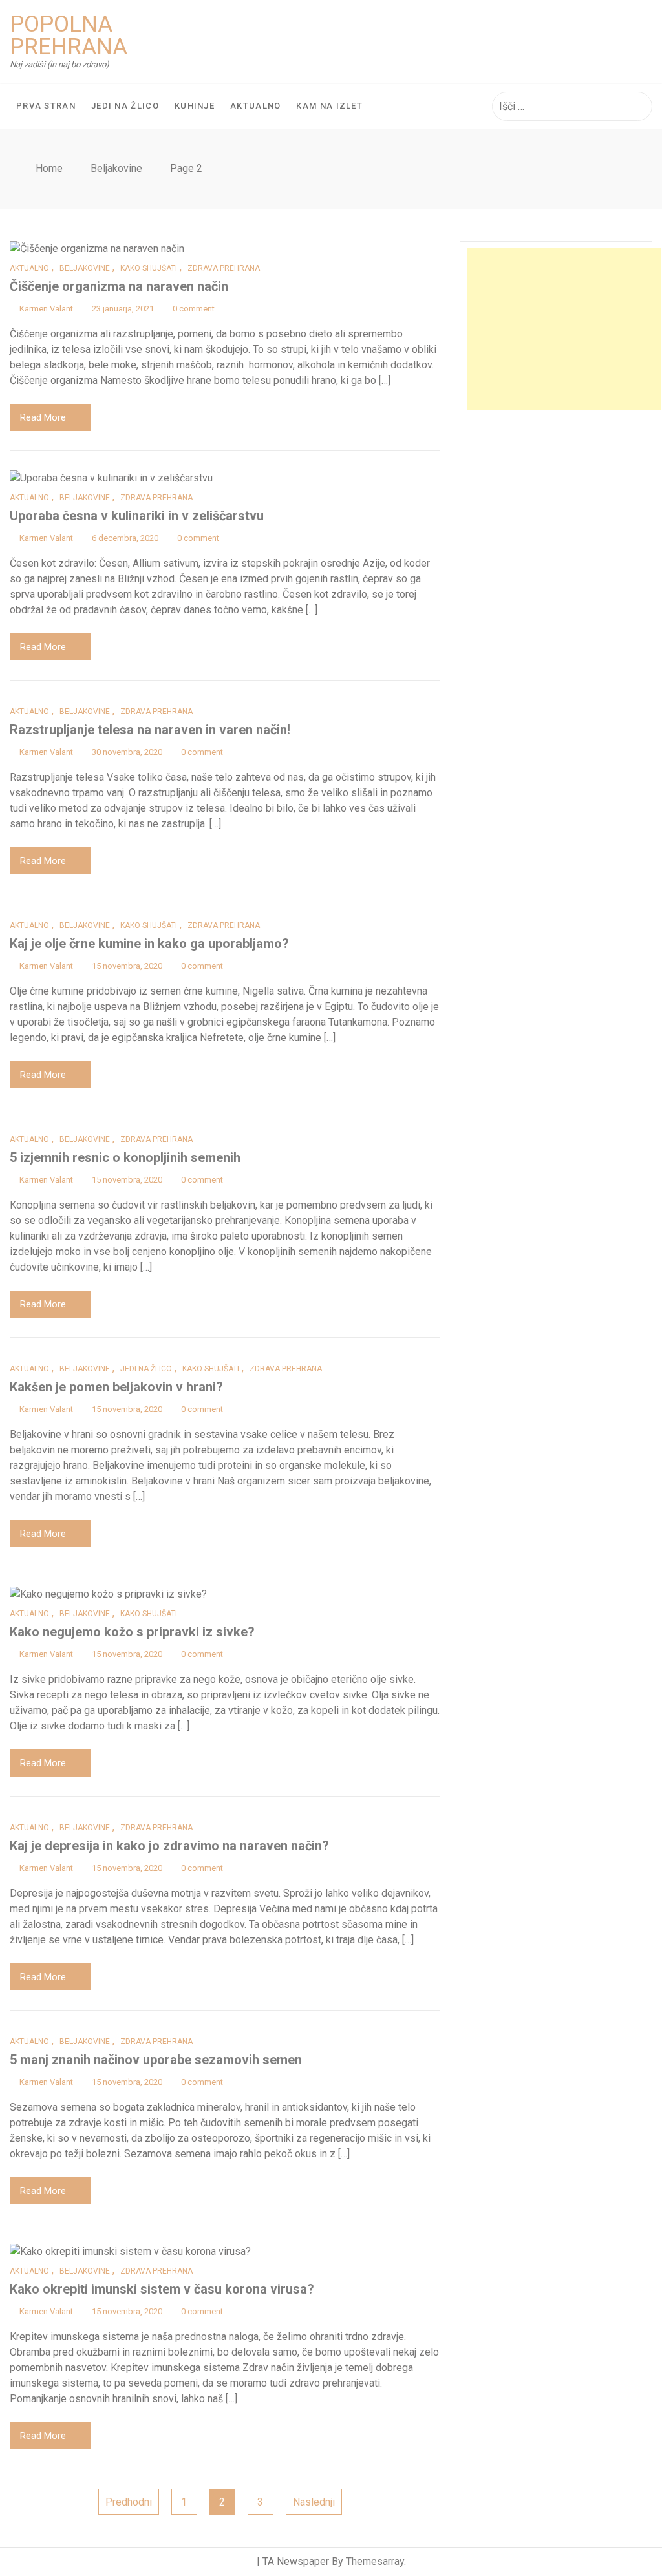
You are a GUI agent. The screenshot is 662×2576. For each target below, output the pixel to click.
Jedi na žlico (125, 106)
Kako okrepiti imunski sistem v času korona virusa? (162, 2289)
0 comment (194, 309)
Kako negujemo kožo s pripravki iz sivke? (132, 1632)
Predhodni (129, 2502)
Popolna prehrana (69, 36)
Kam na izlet (329, 106)
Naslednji (314, 2502)
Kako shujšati (149, 268)
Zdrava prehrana (224, 268)
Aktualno (255, 106)
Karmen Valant (46, 309)
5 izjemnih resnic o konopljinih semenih (125, 1157)
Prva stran (46, 106)
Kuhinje (195, 106)
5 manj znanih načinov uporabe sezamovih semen (156, 2060)
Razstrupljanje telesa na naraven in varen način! (150, 730)
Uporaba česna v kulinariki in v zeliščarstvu (137, 516)
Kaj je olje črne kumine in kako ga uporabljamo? (149, 944)
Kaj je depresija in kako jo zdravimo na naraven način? (169, 1846)
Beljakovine (85, 268)
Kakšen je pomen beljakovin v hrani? (116, 1387)
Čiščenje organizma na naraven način (119, 286)
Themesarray (375, 2561)
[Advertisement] (564, 329)
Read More (43, 417)
